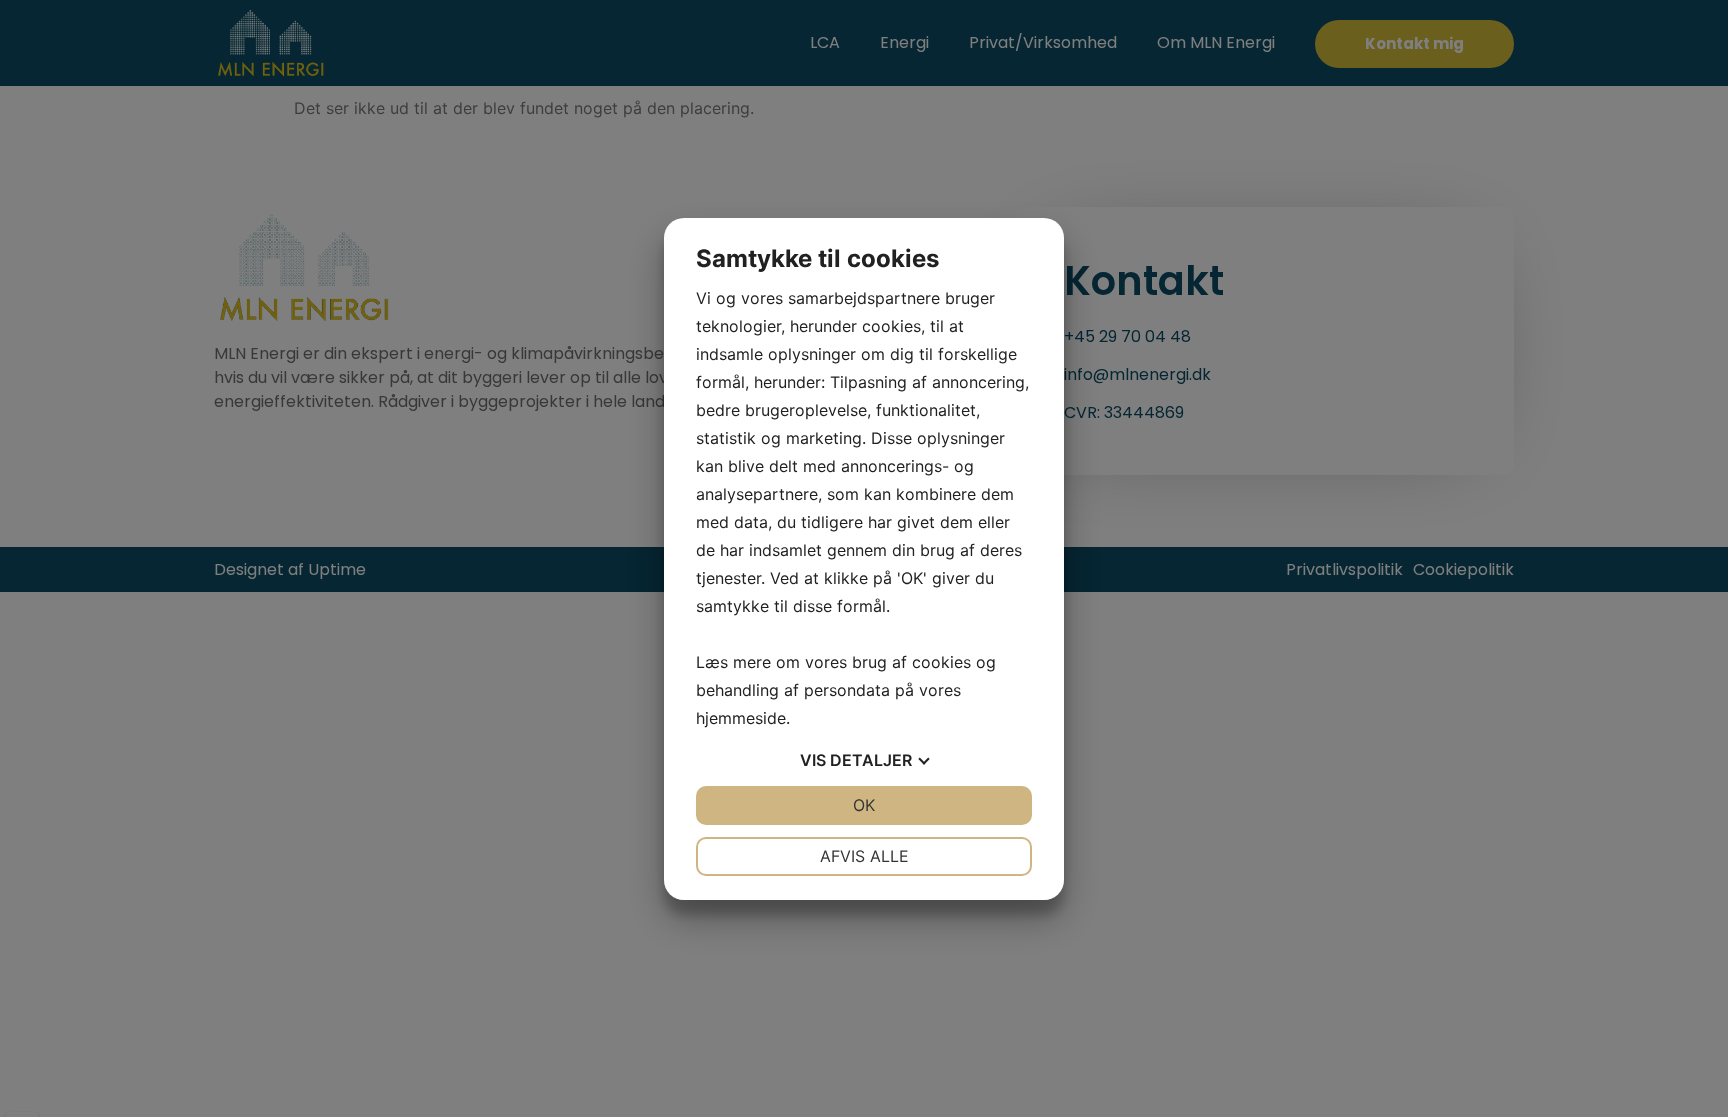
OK (864, 805)
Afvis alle (864, 856)
